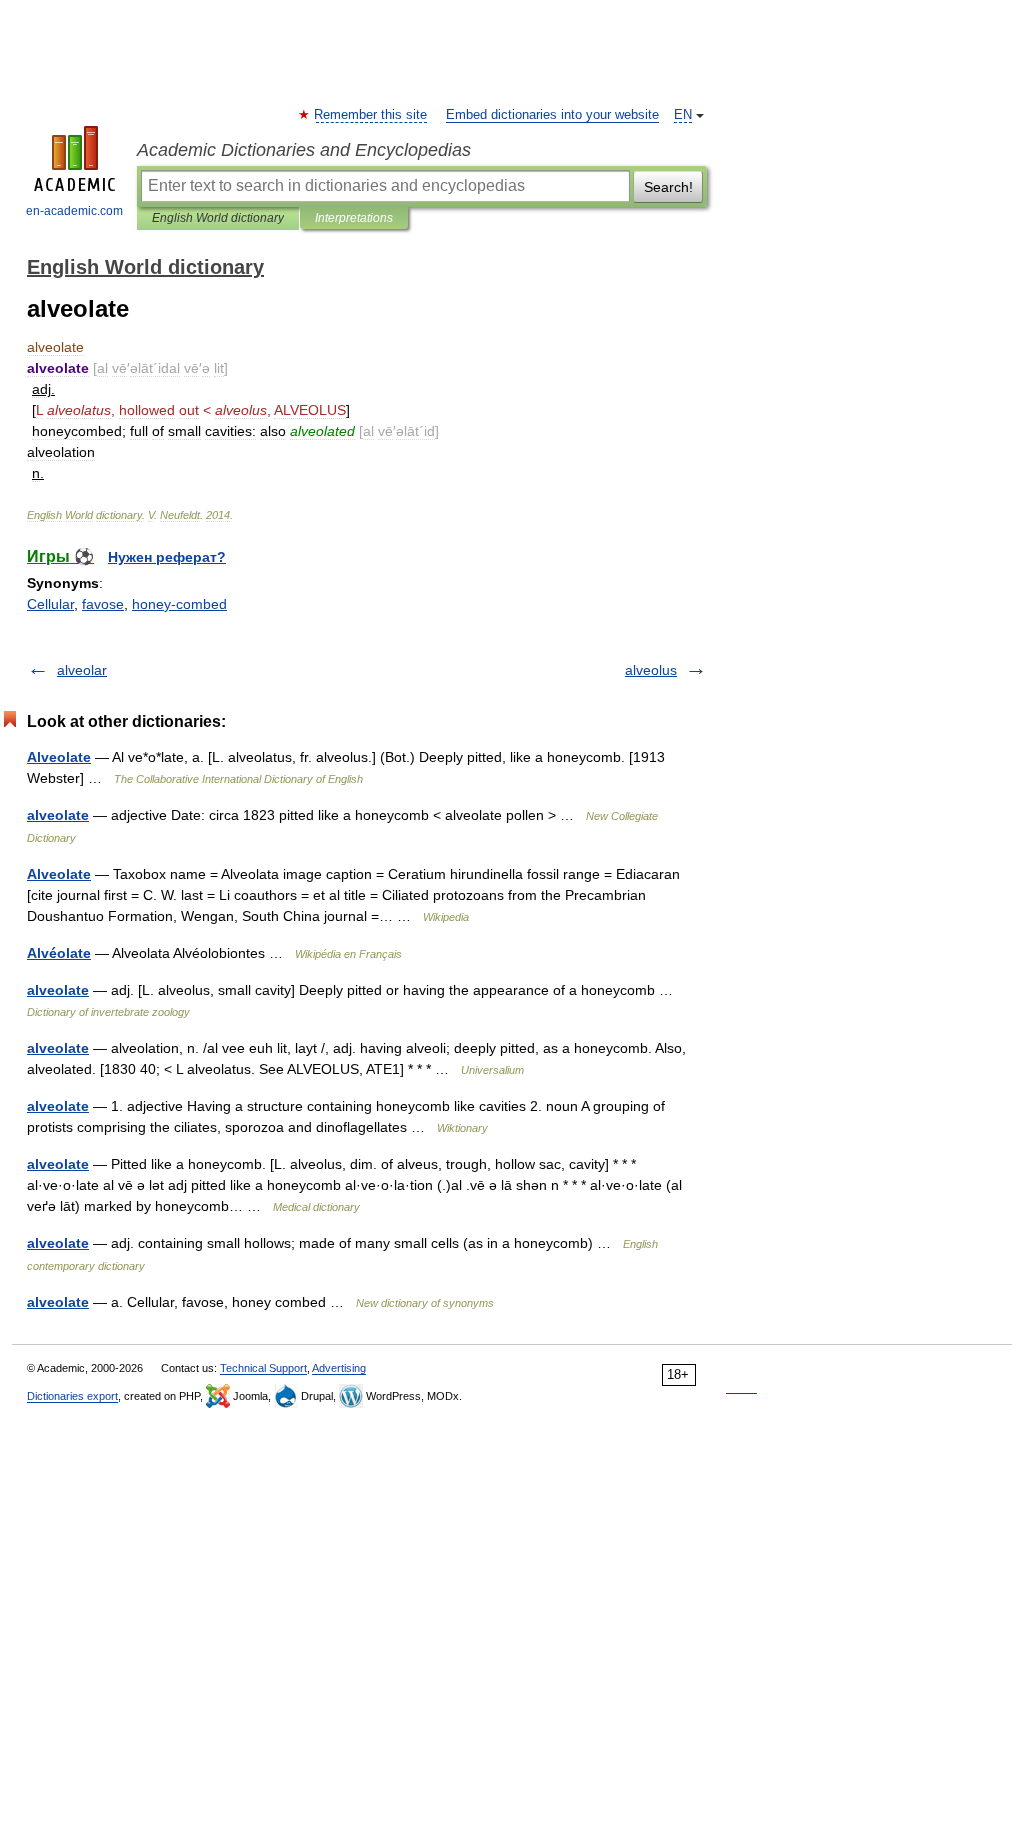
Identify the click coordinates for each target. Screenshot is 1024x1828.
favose (103, 604)
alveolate (58, 815)
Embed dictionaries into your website (552, 115)
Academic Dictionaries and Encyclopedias (304, 150)
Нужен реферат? (167, 557)
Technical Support (263, 1368)
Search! (668, 187)
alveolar (82, 670)
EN (683, 115)
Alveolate (59, 757)
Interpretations (354, 218)
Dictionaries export (72, 1396)
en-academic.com (74, 211)
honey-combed (179, 604)
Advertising (339, 1368)
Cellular (50, 604)
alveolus (651, 670)
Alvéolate (59, 953)
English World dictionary (218, 218)
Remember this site (371, 115)
